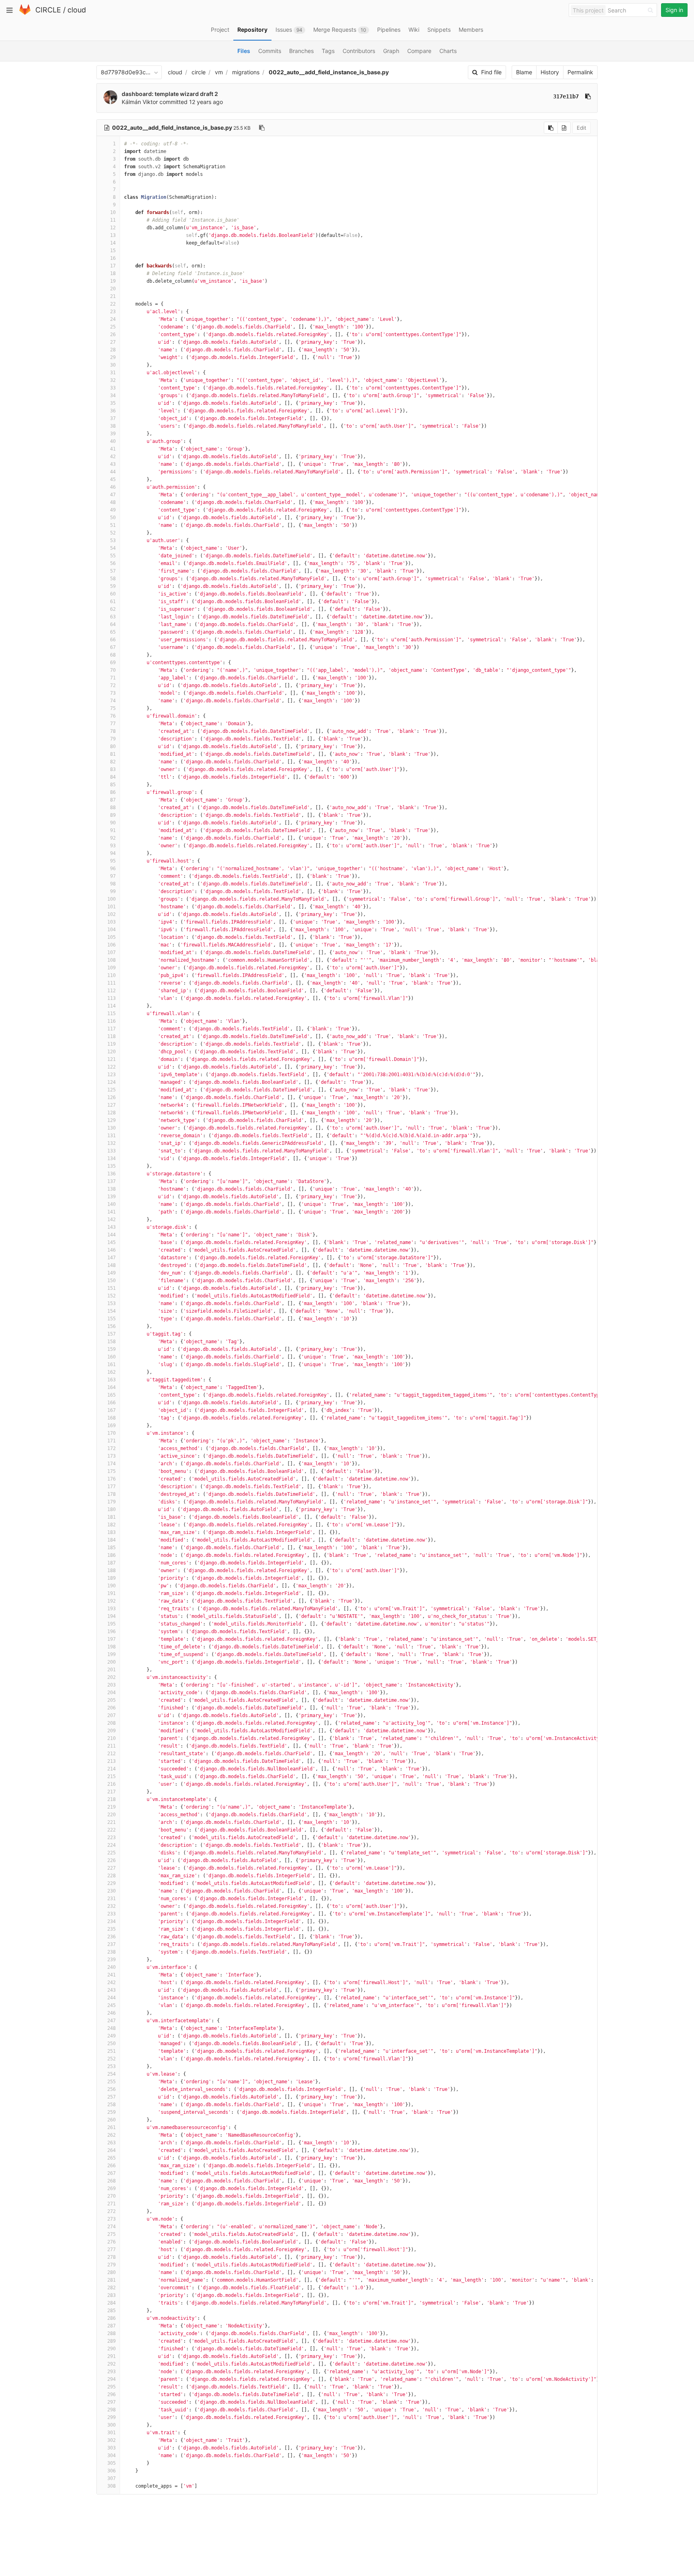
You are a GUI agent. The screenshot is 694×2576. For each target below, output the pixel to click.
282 (111, 2288)
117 (111, 1029)
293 (111, 2372)
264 (111, 2150)
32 (113, 380)
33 (113, 388)
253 (111, 2066)
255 (111, 2082)
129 (111, 1120)
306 (111, 2471)
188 (111, 1570)
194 (111, 1616)
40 (113, 441)
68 (113, 655)
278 (111, 2257)
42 (113, 457)
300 (111, 2425)
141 (111, 1212)
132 (111, 1143)
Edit (582, 128)
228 (111, 1876)
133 (111, 1151)
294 (111, 2379)
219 (111, 1807)
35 (113, 403)
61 (113, 602)
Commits (270, 51)
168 (111, 1418)
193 (111, 1609)
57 (113, 571)
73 (113, 693)
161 (111, 1364)
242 (111, 1982)
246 (111, 2013)
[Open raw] (564, 128)
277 (111, 2250)
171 (111, 1441)
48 (113, 502)
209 (111, 1731)
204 (111, 1693)
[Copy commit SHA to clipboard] (588, 96)
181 (111, 1517)
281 (111, 2280)
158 (111, 1342)
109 (111, 968)
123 (111, 1075)
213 (111, 1761)
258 (111, 2105)
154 (111, 1311)
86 (113, 792)
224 (111, 1845)
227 (111, 1868)
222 (111, 1830)
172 (111, 1448)
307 (111, 2478)
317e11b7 (566, 96)
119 (111, 1044)
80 (113, 746)
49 (113, 510)
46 (113, 487)
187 (111, 1563)
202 (111, 1677)
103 (111, 922)
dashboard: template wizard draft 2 (170, 94)
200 (111, 1662)
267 (111, 2173)
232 (111, 1906)
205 (111, 1700)
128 (111, 1113)
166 (111, 1403)
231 (111, 1899)
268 (111, 2181)
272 (111, 2211)
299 (111, 2417)
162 (111, 1372)
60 (113, 594)
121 (111, 1059)
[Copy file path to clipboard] (262, 128)
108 (111, 960)
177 (111, 1487)
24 (113, 319)
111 (111, 983)
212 (111, 1754)
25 (113, 327)
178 (111, 1494)
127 (111, 1105)
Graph (391, 51)
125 (111, 1090)
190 (111, 1586)
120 (111, 1052)
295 (111, 2387)
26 (113, 334)
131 (111, 1136)
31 (113, 373)
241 (111, 1975)
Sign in (674, 10)
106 (111, 945)
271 (111, 2204)
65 (113, 632)
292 (111, 2364)
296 (111, 2394)
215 (111, 1776)
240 (111, 1967)
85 (113, 785)
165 (111, 1395)
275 (111, 2234)
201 (111, 1670)
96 (113, 869)
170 (111, 1433)
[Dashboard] (25, 13)
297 (111, 2402)
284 (111, 2303)
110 (111, 975)
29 (113, 357)
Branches (301, 51)
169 (111, 1426)
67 (113, 647)
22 (113, 304)
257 (111, 2097)
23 (113, 312)
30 (113, 365)
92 (113, 838)
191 (111, 1593)
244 (111, 1998)
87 (113, 800)
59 (113, 586)
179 (111, 1502)
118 (111, 1036)
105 (111, 937)
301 (111, 2433)
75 (113, 708)
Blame (524, 72)
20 (113, 289)
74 (113, 701)
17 (113, 266)
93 (113, 846)
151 (111, 1288)
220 (111, 1815)
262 (111, 2135)
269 (111, 2188)
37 (113, 418)
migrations (246, 72)
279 (111, 2265)
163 (111, 1380)
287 (111, 2326)
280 (111, 2272)
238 (111, 1952)
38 (113, 426)
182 (111, 1525)
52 (113, 533)
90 (113, 823)
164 (111, 1387)
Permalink (580, 72)
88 (113, 808)
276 (111, 2242)
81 (113, 754)
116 (111, 1021)
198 (111, 1647)
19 (113, 281)
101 (111, 907)
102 (111, 914)
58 (113, 579)
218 (111, 1799)
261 (111, 2127)
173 (111, 1456)
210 (111, 1738)
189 (111, 1578)
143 (111, 1227)
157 (111, 1334)
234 (111, 1921)
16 (113, 258)
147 (111, 1258)
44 (113, 472)
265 (111, 2158)
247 (111, 2021)
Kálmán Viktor (140, 102)
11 (113, 220)
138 (111, 1189)
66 (113, 640)
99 (113, 891)
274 (111, 2227)
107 (111, 952)
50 (113, 518)
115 (111, 1014)
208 (111, 1723)
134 (111, 1158)
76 (113, 716)
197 (111, 1639)
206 (111, 1708)
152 (111, 1296)
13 (113, 235)
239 (111, 1960)
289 (111, 2341)
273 (111, 2219)
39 (113, 434)
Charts (448, 51)
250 (111, 2044)
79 (113, 739)
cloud (77, 10)
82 (113, 762)
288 (111, 2333)
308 (111, 2486)
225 (111, 1853)
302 (111, 2440)
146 (111, 1250)
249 (111, 2036)
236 (111, 1937)
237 (111, 1944)
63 (113, 617)
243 (111, 1990)
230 (111, 1891)
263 (111, 2143)
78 (113, 731)
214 (111, 1769)
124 (111, 1082)
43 (113, 464)
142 (111, 1220)
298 (111, 2410)
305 (111, 2463)
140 (111, 1204)
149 (111, 1273)
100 (111, 899)
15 (113, 251)
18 (113, 273)
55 (113, 556)
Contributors (359, 51)
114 (111, 1006)
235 (111, 1929)
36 (113, 411)
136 (111, 1174)
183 (111, 1532)
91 (113, 830)
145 (111, 1242)
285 (111, 2311)
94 (113, 853)
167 (111, 1410)
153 (111, 1303)
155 (111, 1319)
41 (113, 449)
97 (113, 876)
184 (111, 1540)
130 (111, 1128)
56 (113, 563)
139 (111, 1197)
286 (111, 2318)
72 (113, 685)
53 (113, 540)
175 (111, 1471)
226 (111, 1860)
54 (113, 548)
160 (111, 1357)
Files (244, 51)
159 (111, 1349)
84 (113, 777)
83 (113, 769)
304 (111, 2456)
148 (111, 1265)
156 (111, 1326)
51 (113, 525)
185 (111, 1548)
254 (111, 2074)
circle (199, 72)
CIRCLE (48, 10)
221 (111, 1822)
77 (113, 724)
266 (111, 2166)
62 (113, 609)
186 (111, 1555)
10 (113, 212)
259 (111, 2112)
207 (111, 1715)
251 (111, 2051)
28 (113, 350)
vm (219, 72)
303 (111, 2448)
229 (111, 1883)
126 (111, 1097)
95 (113, 861)
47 (113, 495)
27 (113, 342)
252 (111, 2059)
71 (113, 678)
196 (111, 1632)
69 (113, 663)
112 (111, 991)
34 (113, 396)
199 (111, 1654)
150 (111, 1281)
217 (111, 1792)
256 (111, 2089)
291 (111, 2356)
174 (111, 1464)
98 (113, 884)
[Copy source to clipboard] (551, 128)
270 (111, 2196)
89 (113, 815)
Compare (419, 51)
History (550, 72)
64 (113, 624)
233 (111, 1914)
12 (113, 228)
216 (111, 1784)
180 (111, 1509)
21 (113, 296)
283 (111, 2295)
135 (111, 1166)
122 (111, 1067)
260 (111, 2120)
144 (111, 1235)
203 (111, 1685)
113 (111, 998)
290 (111, 2349)
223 (111, 1838)
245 (111, 2005)
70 (113, 670)
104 (111, 930)
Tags (328, 51)
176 (111, 1479)
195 (111, 1624)
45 (113, 479)
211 (111, 1746)
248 (111, 2028)
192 (111, 1601)
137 (111, 1181)
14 (113, 243)
